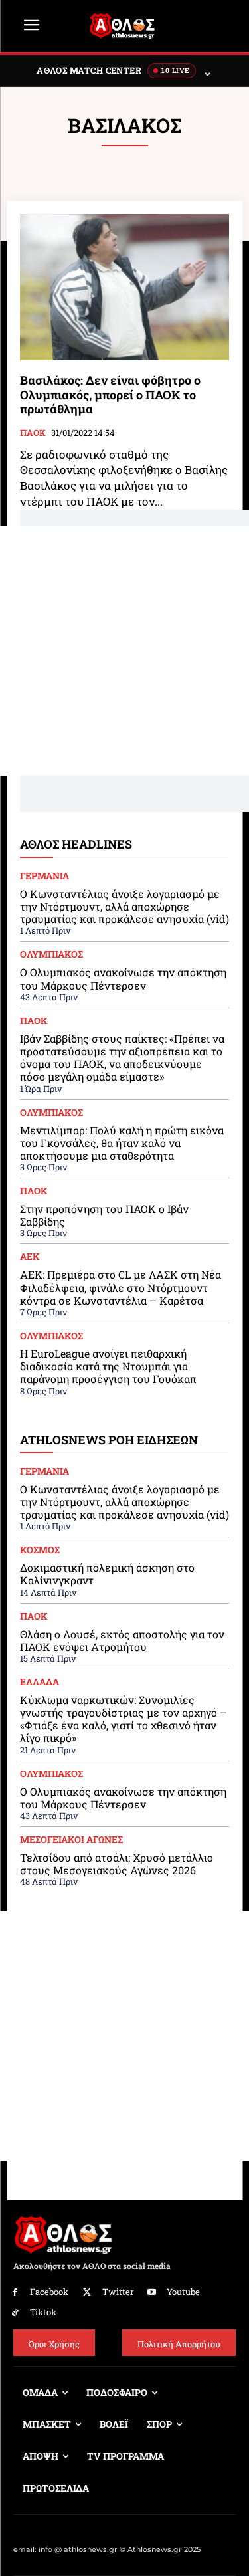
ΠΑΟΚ (33, 433)
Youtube (183, 2292)
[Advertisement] (124, 651)
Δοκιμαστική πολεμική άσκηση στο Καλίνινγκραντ (107, 1574)
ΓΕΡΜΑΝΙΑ (44, 876)
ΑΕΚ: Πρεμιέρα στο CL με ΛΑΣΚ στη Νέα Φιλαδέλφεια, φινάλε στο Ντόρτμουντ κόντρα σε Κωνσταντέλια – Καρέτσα (121, 1287)
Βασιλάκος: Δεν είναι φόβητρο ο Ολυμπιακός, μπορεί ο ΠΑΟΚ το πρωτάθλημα (110, 394)
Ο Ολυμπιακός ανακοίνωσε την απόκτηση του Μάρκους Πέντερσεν (123, 978)
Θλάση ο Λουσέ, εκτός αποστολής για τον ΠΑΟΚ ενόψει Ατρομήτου (122, 1640)
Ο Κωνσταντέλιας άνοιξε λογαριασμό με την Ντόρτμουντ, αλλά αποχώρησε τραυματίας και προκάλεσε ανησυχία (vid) (124, 906)
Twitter (118, 2292)
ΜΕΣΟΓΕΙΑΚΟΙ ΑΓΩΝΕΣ (71, 1840)
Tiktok (43, 2312)
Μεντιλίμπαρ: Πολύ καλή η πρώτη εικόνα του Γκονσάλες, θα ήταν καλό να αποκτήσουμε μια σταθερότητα (122, 1143)
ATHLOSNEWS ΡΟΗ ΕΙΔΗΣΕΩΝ (109, 1440)
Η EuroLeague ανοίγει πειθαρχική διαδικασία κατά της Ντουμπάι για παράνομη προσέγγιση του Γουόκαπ (108, 1366)
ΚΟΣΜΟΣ (40, 1550)
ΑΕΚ (30, 1257)
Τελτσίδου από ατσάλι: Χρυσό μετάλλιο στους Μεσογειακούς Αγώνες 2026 (117, 1864)
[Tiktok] (15, 2313)
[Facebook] (15, 2293)
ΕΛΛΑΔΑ (40, 1682)
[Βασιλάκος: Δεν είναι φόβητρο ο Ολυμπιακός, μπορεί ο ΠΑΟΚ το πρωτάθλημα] (124, 287)
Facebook (49, 2292)
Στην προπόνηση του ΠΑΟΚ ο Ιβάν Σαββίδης (104, 1215)
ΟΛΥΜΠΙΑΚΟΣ (51, 954)
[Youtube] (152, 2293)
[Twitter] (87, 2293)
